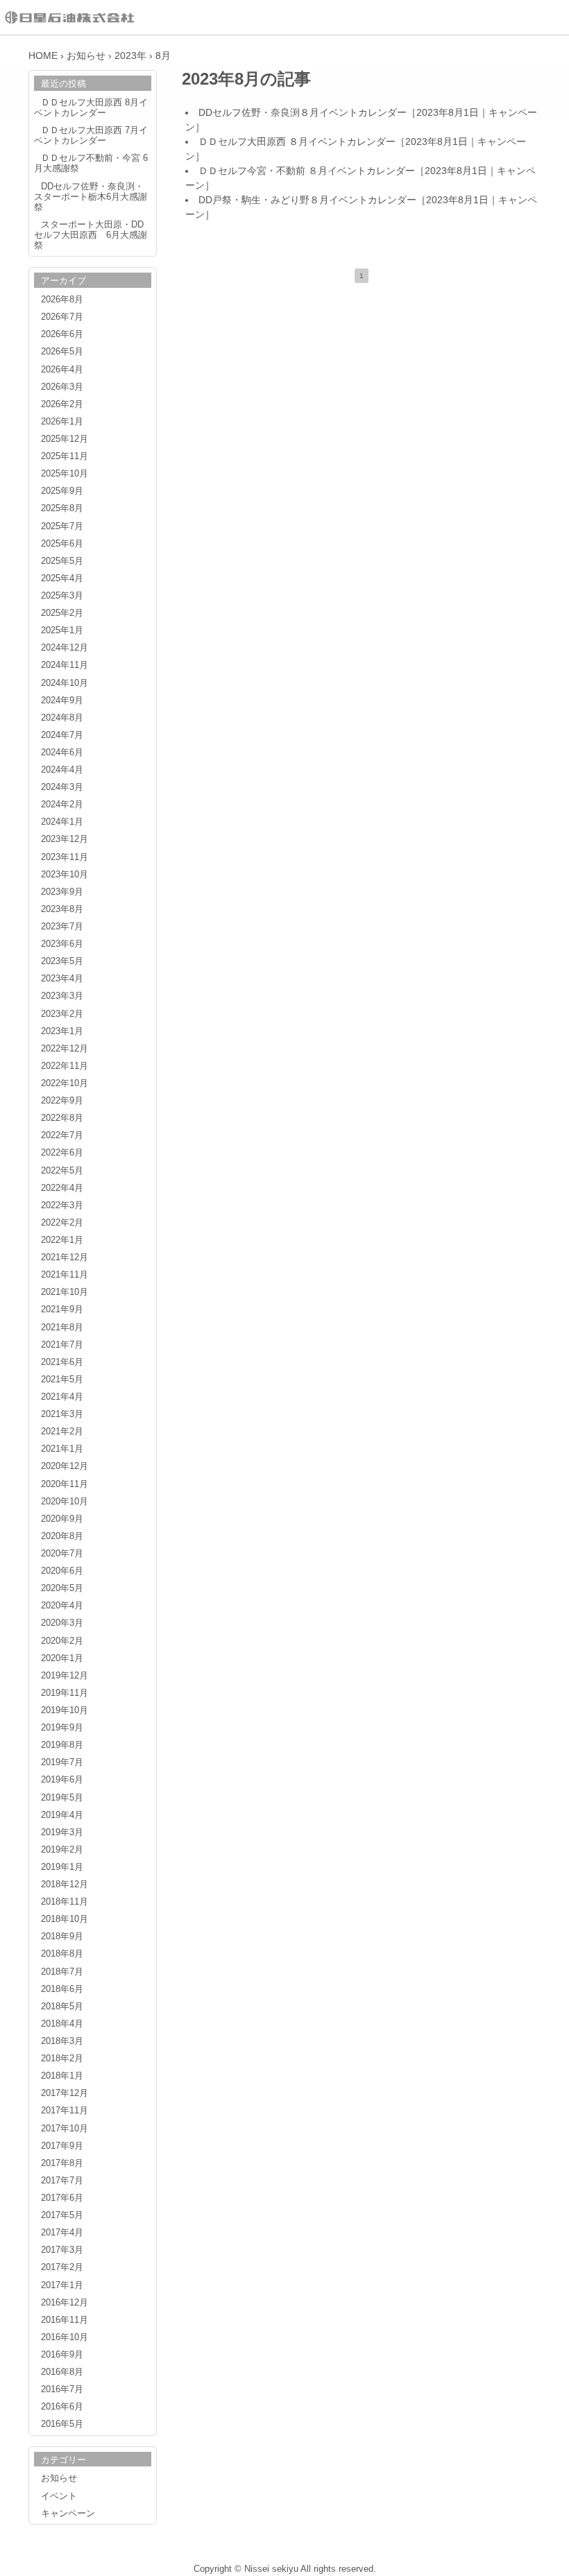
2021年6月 (62, 1362)
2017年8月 (62, 2163)
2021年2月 (62, 1432)
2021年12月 (65, 1257)
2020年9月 (62, 1519)
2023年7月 (62, 927)
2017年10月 (65, 2129)
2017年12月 (65, 2093)
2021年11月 (65, 1275)
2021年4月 (62, 1397)
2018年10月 (65, 1919)
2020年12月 (65, 1466)
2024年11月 (65, 665)
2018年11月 (65, 1902)
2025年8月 (62, 508)
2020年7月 (62, 1554)
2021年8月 (62, 1328)
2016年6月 (62, 2407)
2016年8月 (62, 2372)
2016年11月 (65, 2320)
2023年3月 (62, 996)
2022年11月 (65, 1066)
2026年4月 (62, 370)
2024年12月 (65, 648)
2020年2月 (62, 1641)
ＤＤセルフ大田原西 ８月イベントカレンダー (297, 141)
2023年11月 (65, 857)
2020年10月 (65, 1502)
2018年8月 (62, 1954)
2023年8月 (62, 909)
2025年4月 (62, 578)
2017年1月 (62, 2285)
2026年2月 (62, 404)
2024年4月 (62, 770)
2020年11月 (65, 1484)
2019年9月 (62, 1728)
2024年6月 (62, 753)
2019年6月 (62, 1780)
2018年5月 (62, 2007)
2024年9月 (62, 701)
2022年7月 (62, 1135)
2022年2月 (62, 1223)
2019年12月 (65, 1676)
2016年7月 (62, 2389)
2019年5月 (62, 1798)
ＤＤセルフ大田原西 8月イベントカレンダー (91, 108)
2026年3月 (62, 387)
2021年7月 (62, 1345)
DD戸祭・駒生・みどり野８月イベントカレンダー (307, 200)
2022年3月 (62, 1205)
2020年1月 (62, 1658)
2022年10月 (65, 1083)
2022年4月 (62, 1188)
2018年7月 (62, 1972)
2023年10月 (65, 875)
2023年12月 (65, 839)
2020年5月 (62, 1588)
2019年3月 (62, 1832)
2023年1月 (62, 1031)
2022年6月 (62, 1153)
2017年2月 (62, 2267)
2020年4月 (62, 1606)
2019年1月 (62, 1867)
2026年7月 (62, 317)
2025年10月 (65, 474)
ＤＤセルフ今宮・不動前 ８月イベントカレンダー (307, 171)
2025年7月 (62, 526)
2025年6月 (62, 544)
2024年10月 (65, 683)
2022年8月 (62, 1118)
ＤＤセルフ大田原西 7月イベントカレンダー (91, 136)
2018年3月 (62, 2041)
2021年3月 (62, 1414)
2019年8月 (62, 1745)
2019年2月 (62, 1850)
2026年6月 (62, 334)
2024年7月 (62, 735)
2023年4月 (62, 979)
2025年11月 (65, 456)
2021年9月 (62, 1310)
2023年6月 (62, 944)
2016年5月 (62, 2424)
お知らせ (59, 2478)
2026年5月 (62, 352)
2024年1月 (62, 822)
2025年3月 (62, 596)
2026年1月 (62, 422)
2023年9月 (62, 892)
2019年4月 (62, 1815)
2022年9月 (62, 1101)
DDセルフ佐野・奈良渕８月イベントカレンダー (303, 112)
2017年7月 (62, 2181)
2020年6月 (62, 1571)
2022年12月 (65, 1049)
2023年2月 (62, 1014)
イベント (59, 2496)
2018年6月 (62, 1989)
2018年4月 (62, 2024)
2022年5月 (62, 1171)
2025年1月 (62, 630)
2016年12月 (65, 2303)
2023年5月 (62, 961)
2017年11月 (65, 2111)
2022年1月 (62, 1240)
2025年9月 (62, 491)
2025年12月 (65, 439)
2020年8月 (62, 1536)
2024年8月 (62, 718)
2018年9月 (62, 1937)
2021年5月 (62, 1380)
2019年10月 (65, 1710)
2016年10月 (65, 2337)
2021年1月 (62, 1449)
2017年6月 (62, 2198)
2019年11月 (65, 1693)
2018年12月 (65, 1884)
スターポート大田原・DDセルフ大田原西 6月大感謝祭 (91, 235)
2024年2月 (62, 805)
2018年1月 (62, 2076)
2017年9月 (62, 2146)
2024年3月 (62, 787)
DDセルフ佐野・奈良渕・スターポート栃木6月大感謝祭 (91, 197)
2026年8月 (62, 300)
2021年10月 (65, 1292)
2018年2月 (62, 2059)
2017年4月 (62, 2233)
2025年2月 (62, 613)
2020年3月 (62, 1623)
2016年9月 (62, 2355)
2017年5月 (62, 2215)
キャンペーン (68, 2514)
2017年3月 (62, 2250)
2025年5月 (62, 561)
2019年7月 (62, 1762)
